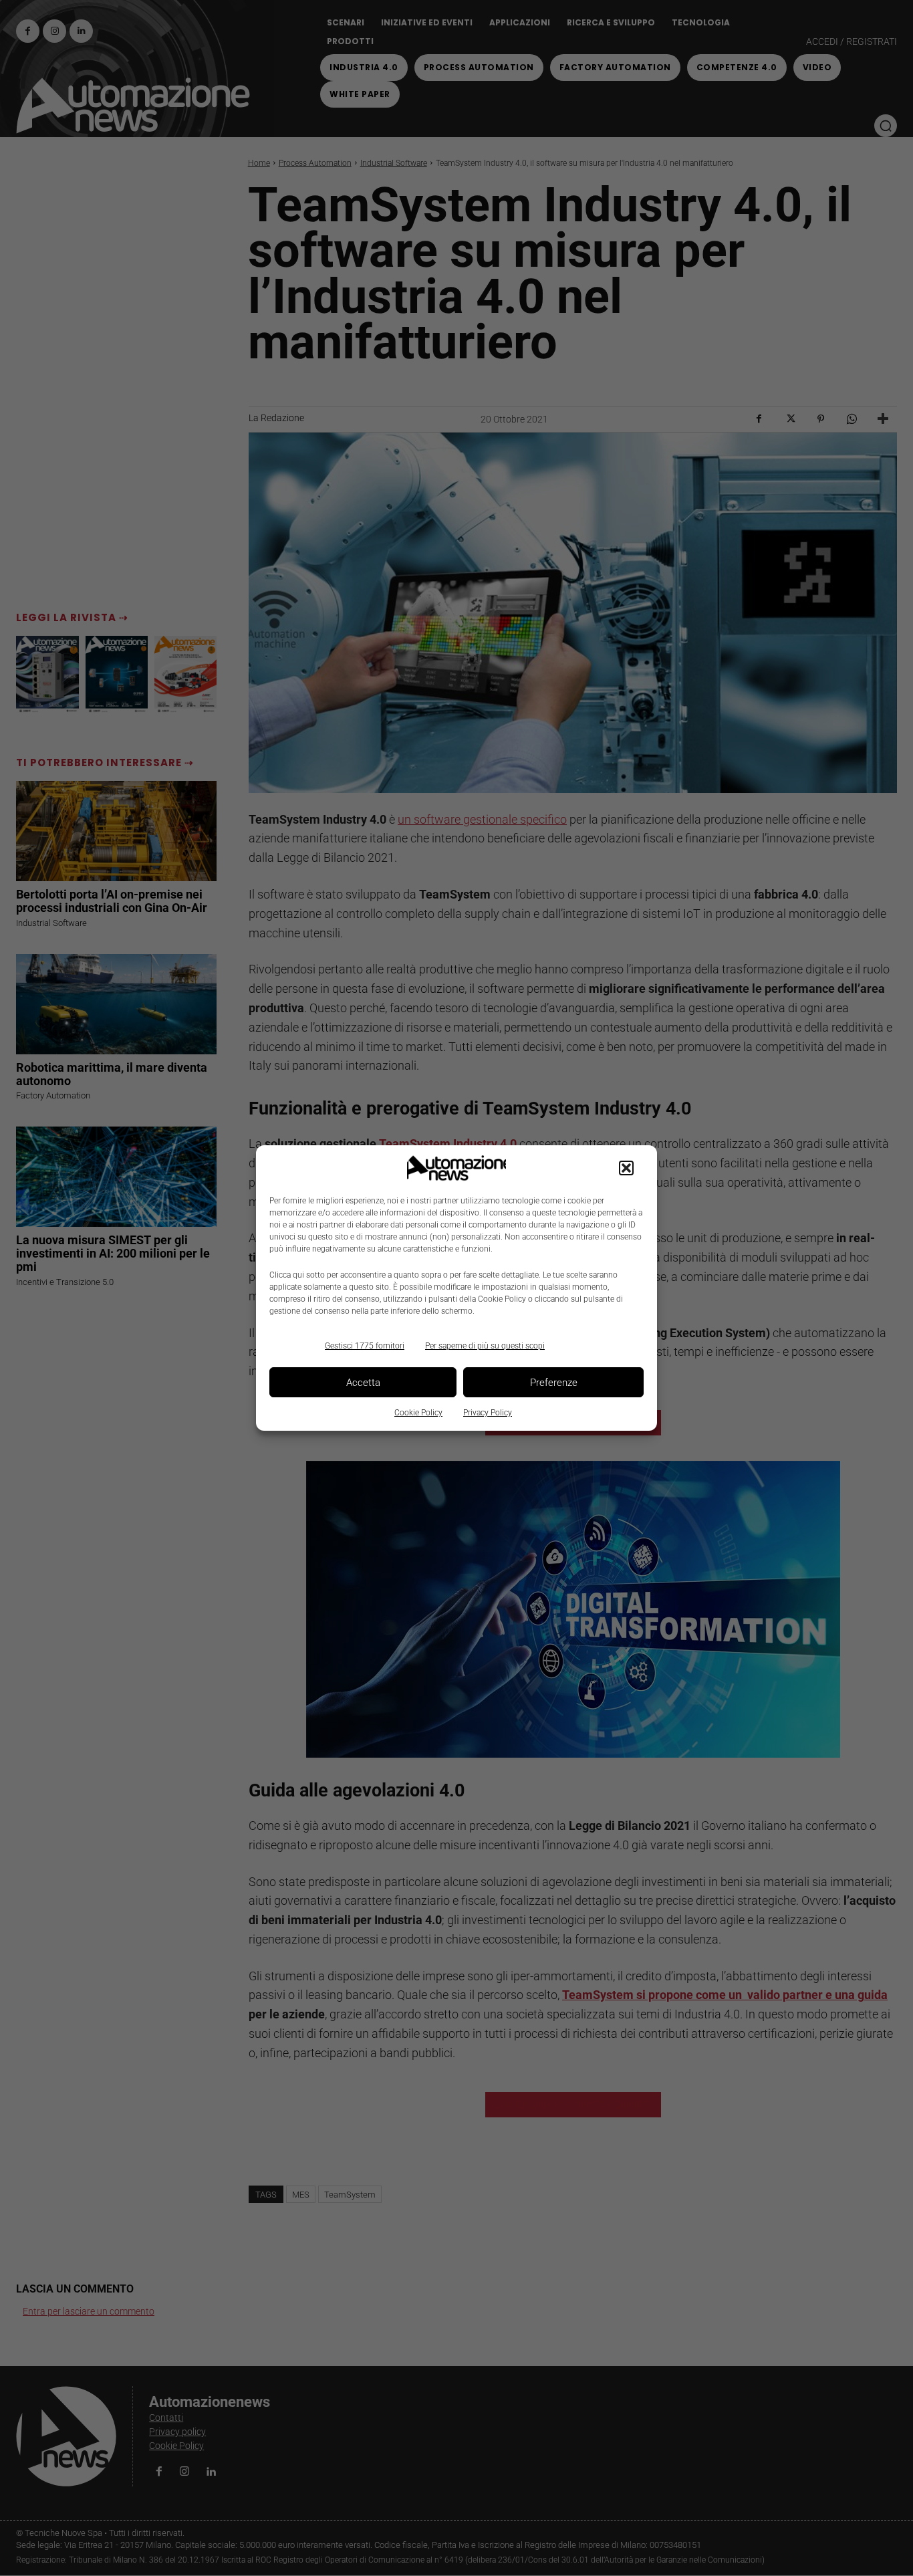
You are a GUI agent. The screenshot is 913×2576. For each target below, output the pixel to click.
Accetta (363, 1383)
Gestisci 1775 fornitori (365, 1346)
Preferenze (554, 1383)
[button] (626, 1168)
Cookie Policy (418, 1413)
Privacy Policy (488, 1413)
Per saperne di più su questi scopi (485, 1346)
